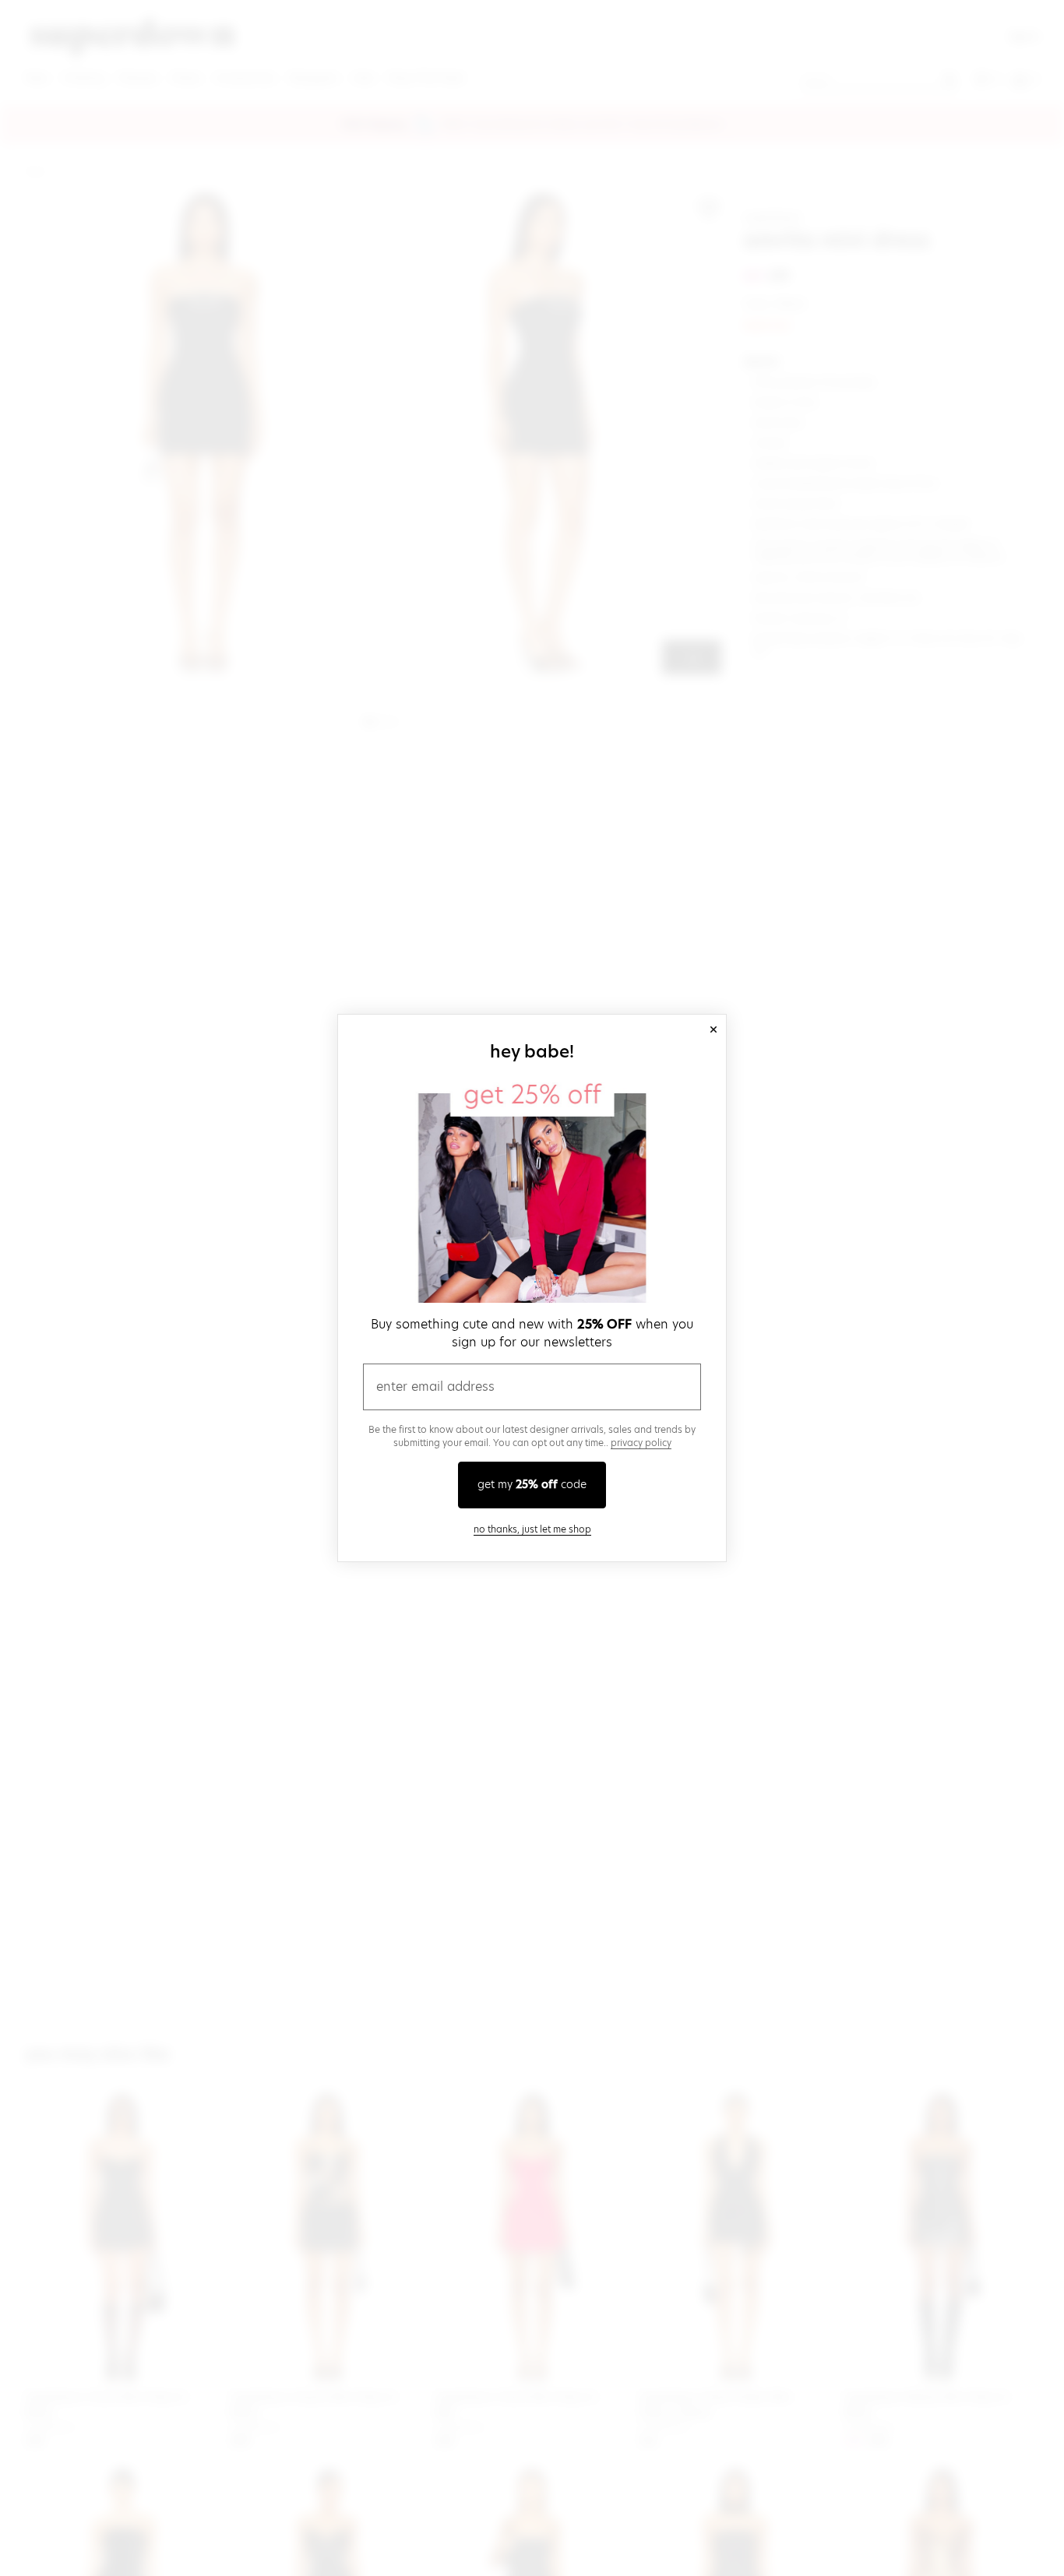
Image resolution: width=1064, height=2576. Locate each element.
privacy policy (641, 1443)
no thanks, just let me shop (532, 1529)
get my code (532, 1484)
